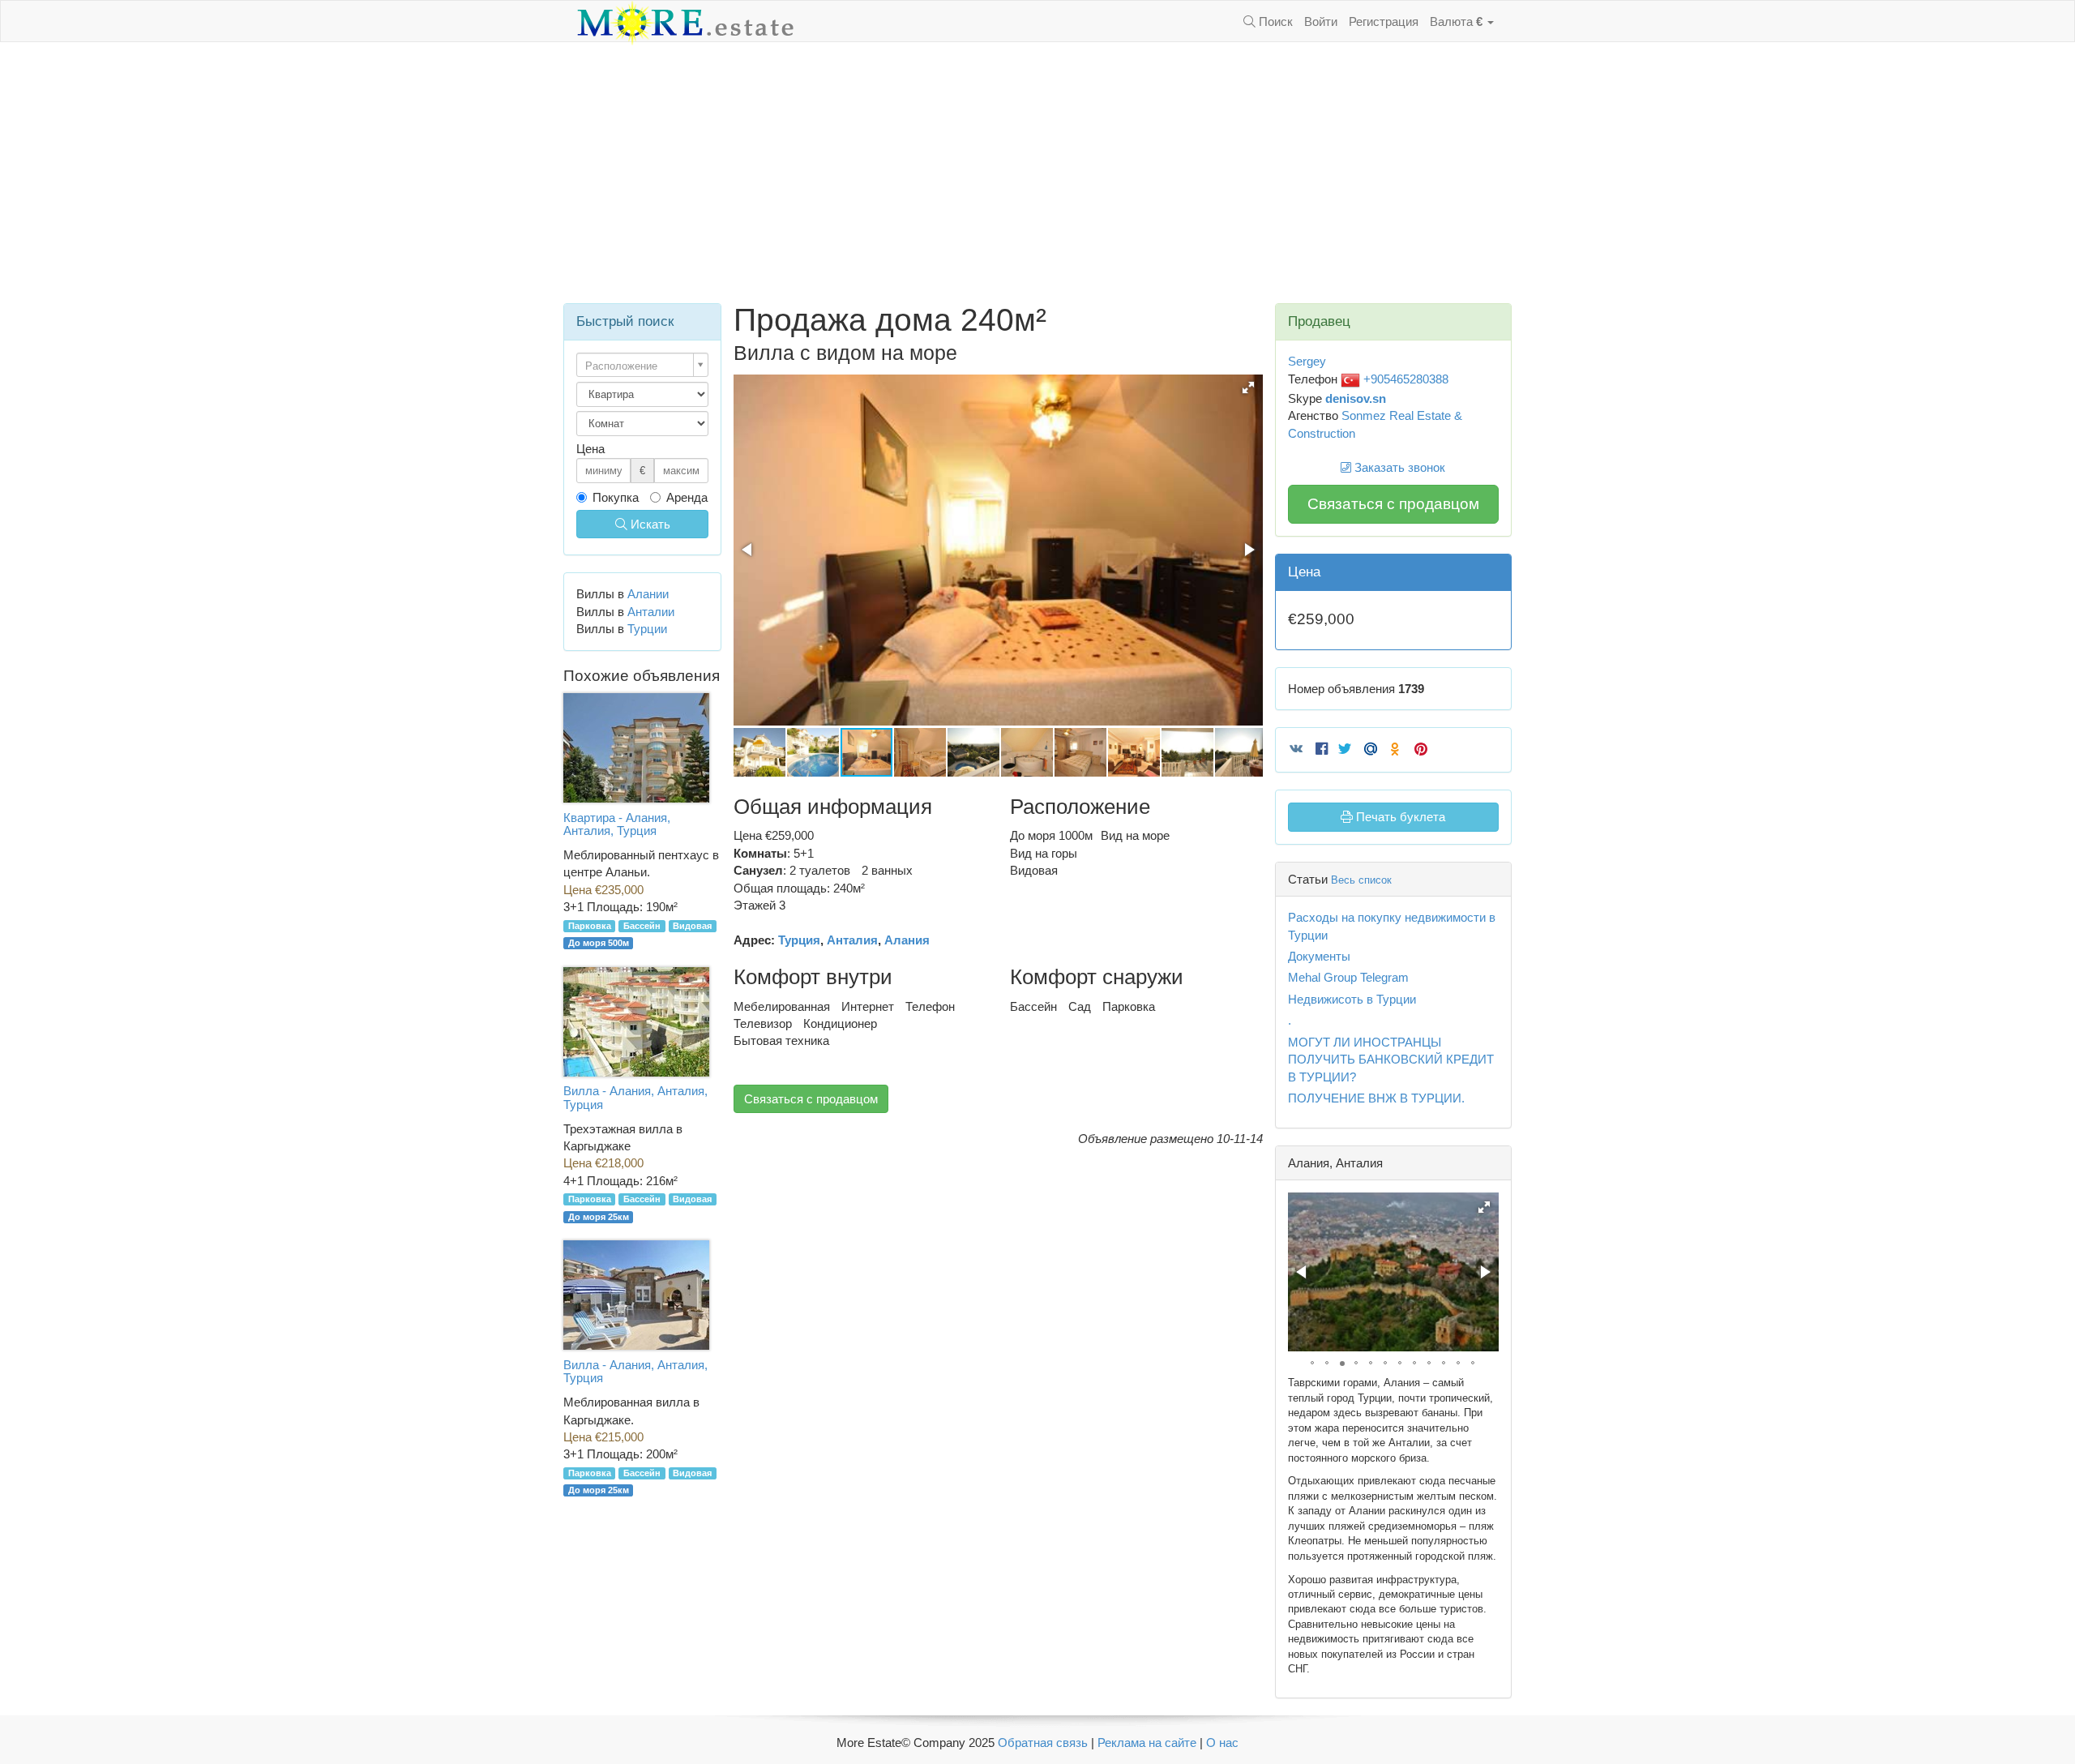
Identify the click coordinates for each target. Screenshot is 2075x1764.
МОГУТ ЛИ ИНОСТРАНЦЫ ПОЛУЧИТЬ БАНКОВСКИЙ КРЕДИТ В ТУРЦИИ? (1391, 1060)
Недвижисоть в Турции (1352, 999)
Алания (907, 940)
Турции (647, 629)
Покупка (616, 497)
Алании (648, 594)
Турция (799, 940)
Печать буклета (1399, 817)
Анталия (852, 940)
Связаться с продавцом (811, 1099)
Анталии (651, 612)
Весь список (1361, 880)
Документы (1319, 956)
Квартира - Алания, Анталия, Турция (617, 824)
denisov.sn (1356, 398)
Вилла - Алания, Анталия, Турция (635, 1098)
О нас (1222, 1743)
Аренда (687, 497)
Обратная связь (1043, 1743)
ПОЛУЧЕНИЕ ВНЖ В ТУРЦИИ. (1376, 1098)
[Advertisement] (1037, 173)
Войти (1321, 21)
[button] (1248, 387)
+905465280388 (1404, 379)
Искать (649, 524)
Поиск (1274, 21)
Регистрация (1384, 21)
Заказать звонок (1398, 467)
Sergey (1307, 361)
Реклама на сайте (1147, 1743)
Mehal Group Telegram (1348, 977)
